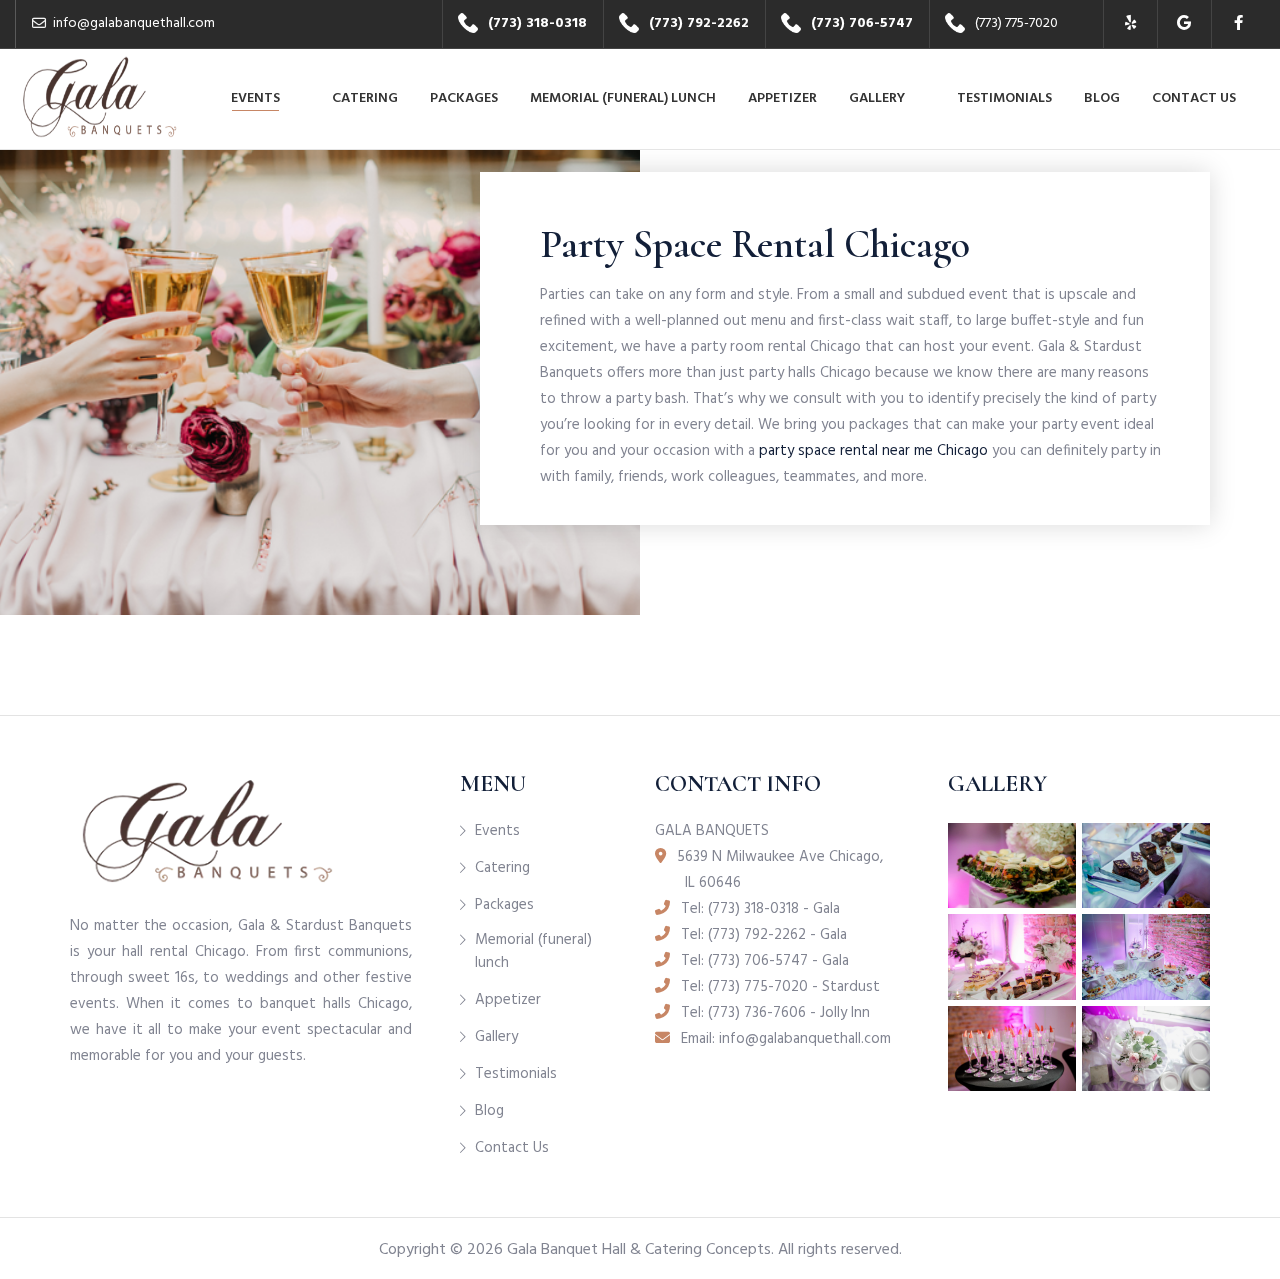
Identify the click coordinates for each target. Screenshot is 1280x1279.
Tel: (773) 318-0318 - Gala (758, 909)
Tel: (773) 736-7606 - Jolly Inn (773, 1013)
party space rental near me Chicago (873, 451)
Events (255, 98)
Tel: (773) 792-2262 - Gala (762, 935)
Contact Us (1194, 98)
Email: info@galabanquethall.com (784, 1039)
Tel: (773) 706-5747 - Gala (763, 961)
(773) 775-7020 (1016, 23)
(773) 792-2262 (699, 23)
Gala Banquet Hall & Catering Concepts (639, 1250)
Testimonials (1004, 98)
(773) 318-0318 (537, 23)
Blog (1102, 98)
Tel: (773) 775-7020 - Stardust (778, 987)
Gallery (877, 98)
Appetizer (782, 98)
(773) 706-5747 (862, 23)
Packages (464, 98)
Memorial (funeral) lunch (623, 98)
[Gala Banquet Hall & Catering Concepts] (99, 89)
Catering (365, 98)
